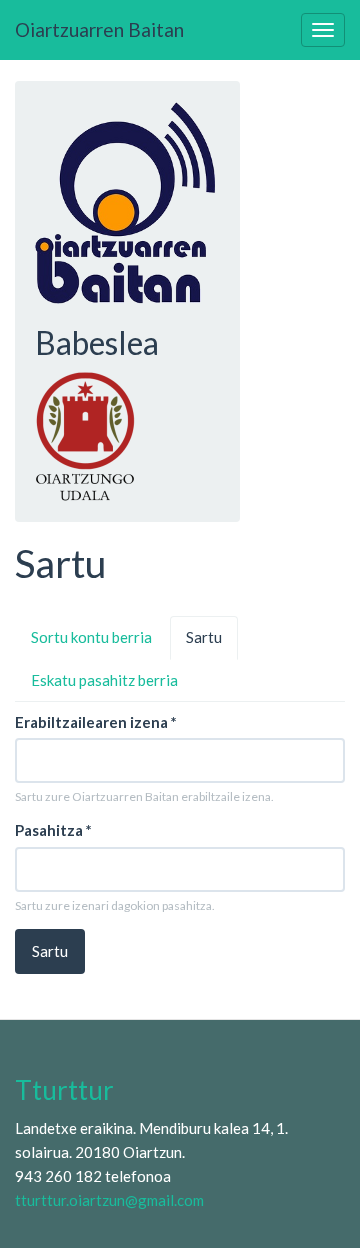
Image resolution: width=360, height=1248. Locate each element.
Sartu (212, 643)
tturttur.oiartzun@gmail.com (109, 1200)
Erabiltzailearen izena (96, 722)
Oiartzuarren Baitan (99, 29)
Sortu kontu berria (91, 637)
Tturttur (64, 1090)
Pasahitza (53, 830)
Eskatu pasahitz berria (104, 680)
